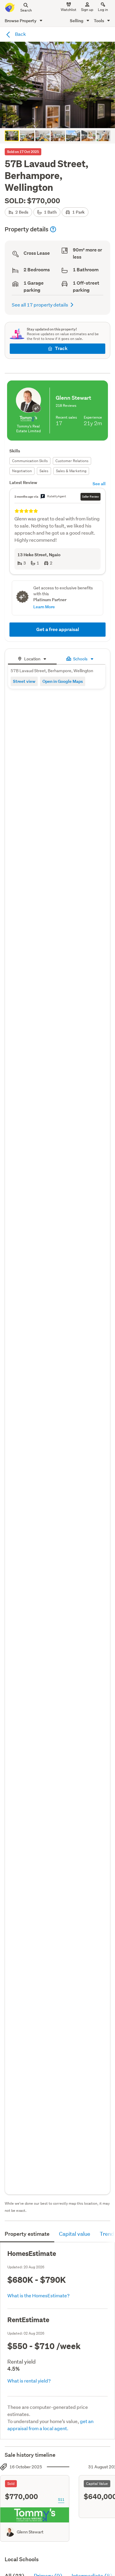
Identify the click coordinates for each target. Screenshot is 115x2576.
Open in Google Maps (63, 681)
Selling (77, 21)
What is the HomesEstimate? (38, 2295)
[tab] (32, 658)
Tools (99, 21)
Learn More (44, 607)
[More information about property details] (53, 229)
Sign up (87, 10)
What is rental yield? (29, 2381)
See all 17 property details (40, 305)
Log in (103, 10)
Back (20, 34)
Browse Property (21, 21)
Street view (24, 681)
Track (61, 348)
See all (99, 484)
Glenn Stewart (30, 2532)
